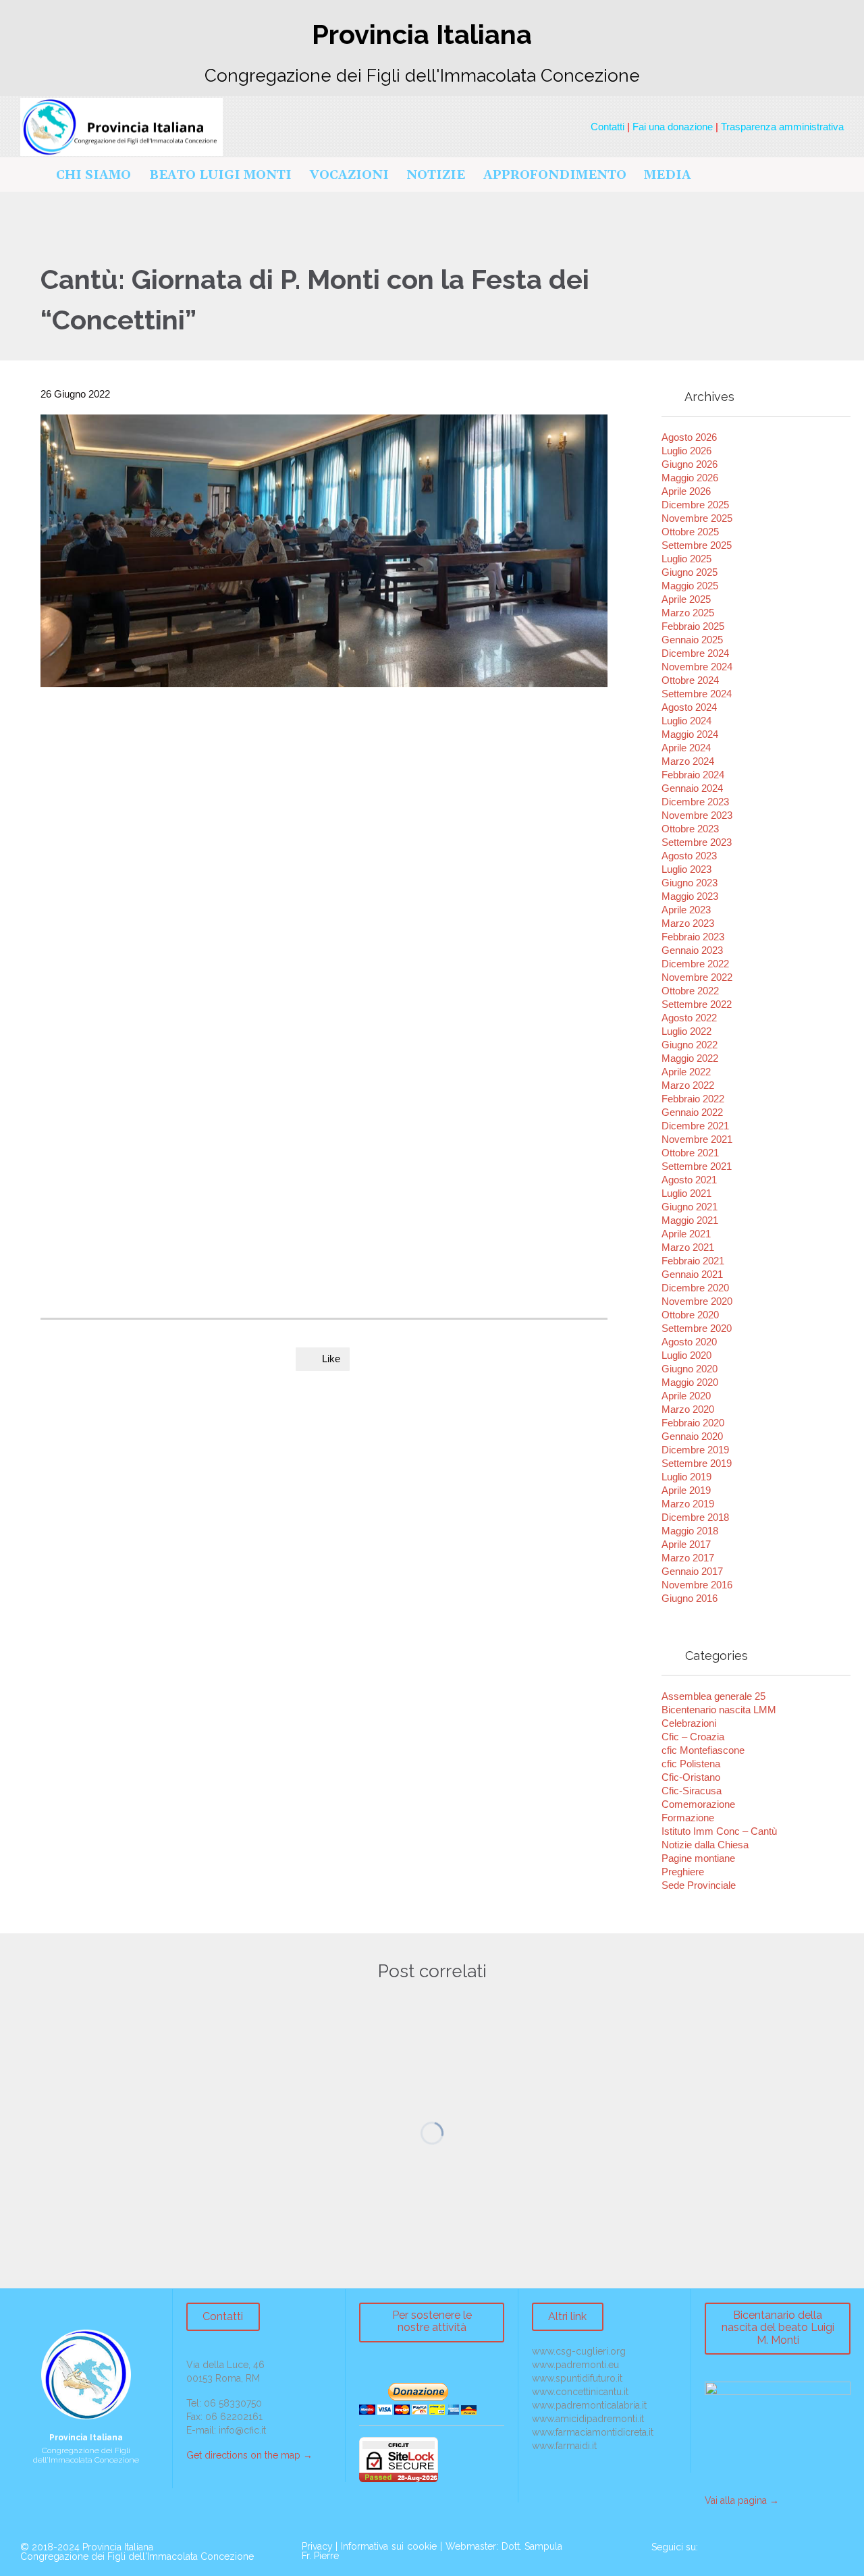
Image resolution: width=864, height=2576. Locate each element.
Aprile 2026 (686, 491)
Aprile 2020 (686, 1396)
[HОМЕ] (33, 176)
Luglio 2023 (686, 869)
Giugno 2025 (690, 572)
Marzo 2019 (688, 1504)
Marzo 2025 (688, 613)
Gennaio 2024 (692, 788)
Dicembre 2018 (695, 1517)
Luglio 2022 (686, 1031)
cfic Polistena (691, 1764)
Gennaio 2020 (692, 1436)
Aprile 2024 (686, 748)
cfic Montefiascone (703, 1750)
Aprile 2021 (686, 1234)
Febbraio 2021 (693, 1261)
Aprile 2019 (686, 1490)
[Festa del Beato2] (468, 1034)
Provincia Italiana (118, 2547)
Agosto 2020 (689, 1342)
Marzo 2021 (688, 1247)
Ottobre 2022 (690, 991)
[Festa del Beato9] (545, 1125)
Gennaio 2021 (692, 1274)
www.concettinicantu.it (580, 2392)
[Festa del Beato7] (390, 1125)
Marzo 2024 (688, 761)
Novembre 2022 (697, 977)
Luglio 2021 (686, 1193)
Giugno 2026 (690, 464)
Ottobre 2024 (690, 680)
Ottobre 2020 (690, 1315)
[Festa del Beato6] (313, 1125)
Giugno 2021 (690, 1207)
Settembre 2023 (697, 842)
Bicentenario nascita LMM (719, 1710)
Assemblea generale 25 (713, 1696)
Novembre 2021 (697, 1139)
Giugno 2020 (690, 1369)
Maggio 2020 (690, 1382)
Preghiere (683, 1872)
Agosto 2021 (689, 1180)
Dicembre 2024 (695, 653)
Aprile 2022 (686, 1072)
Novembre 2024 (697, 667)
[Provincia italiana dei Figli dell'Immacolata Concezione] (122, 127)
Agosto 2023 (689, 856)
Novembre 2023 (697, 815)
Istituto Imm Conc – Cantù (719, 1831)
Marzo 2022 (688, 1085)
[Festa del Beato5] (235, 1125)
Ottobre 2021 (690, 1153)
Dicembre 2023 (695, 802)
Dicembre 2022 (695, 964)
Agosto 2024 (689, 707)
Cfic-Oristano (691, 1777)
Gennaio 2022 (692, 1112)
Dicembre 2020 (695, 1288)
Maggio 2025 (690, 586)
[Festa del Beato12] (313, 1034)
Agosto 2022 (689, 1018)
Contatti (607, 127)
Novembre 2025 (697, 518)
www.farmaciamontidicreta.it (593, 2432)
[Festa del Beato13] (157, 1034)
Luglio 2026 (686, 451)
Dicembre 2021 (695, 1126)
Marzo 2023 (688, 923)
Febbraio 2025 (693, 626)
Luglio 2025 (686, 559)
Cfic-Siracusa (692, 1791)
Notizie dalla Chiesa (705, 1845)
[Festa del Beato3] (545, 1034)
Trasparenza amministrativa (782, 127)
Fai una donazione (673, 127)
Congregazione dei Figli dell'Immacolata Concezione (137, 2556)
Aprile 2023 (686, 910)
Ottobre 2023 (690, 829)
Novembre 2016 (697, 1585)
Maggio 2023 (690, 896)
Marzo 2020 (688, 1409)
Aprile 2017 (686, 1544)
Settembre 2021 (697, 1166)
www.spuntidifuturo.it (577, 2378)
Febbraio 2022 (693, 1099)
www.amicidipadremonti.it (588, 2419)
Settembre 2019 (697, 1463)
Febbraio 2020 (693, 1423)
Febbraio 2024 (693, 775)
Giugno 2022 (690, 1045)
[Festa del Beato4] (80, 1125)
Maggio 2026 (690, 478)
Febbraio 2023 (693, 937)
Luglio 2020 (686, 1355)
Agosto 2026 (689, 437)
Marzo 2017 (688, 1558)
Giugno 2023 (690, 883)
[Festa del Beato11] (80, 1034)
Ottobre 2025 (690, 532)
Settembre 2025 (697, 545)
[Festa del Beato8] (468, 1125)
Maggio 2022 (690, 1058)
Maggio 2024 (690, 734)
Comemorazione (698, 1804)
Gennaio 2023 (692, 950)
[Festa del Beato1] (390, 1034)
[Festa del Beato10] (80, 1216)
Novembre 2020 (697, 1301)
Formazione (688, 1818)
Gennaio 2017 (692, 1571)
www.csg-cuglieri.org (579, 2351)
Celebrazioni (689, 1723)
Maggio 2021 (690, 1220)
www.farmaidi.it (564, 2446)
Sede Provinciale (699, 1885)
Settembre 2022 (697, 1004)
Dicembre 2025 (695, 505)
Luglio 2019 (686, 1477)
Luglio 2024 (686, 721)
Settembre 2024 (697, 694)
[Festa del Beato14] (235, 1034)
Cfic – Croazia (693, 1737)
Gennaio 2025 (692, 640)
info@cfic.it (242, 2430)
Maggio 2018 (690, 1531)
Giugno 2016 (690, 1598)
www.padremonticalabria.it (589, 2405)
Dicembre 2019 (695, 1450)
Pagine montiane (698, 1858)
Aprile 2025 (686, 599)
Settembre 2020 (697, 1328)
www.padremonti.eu (575, 2365)
